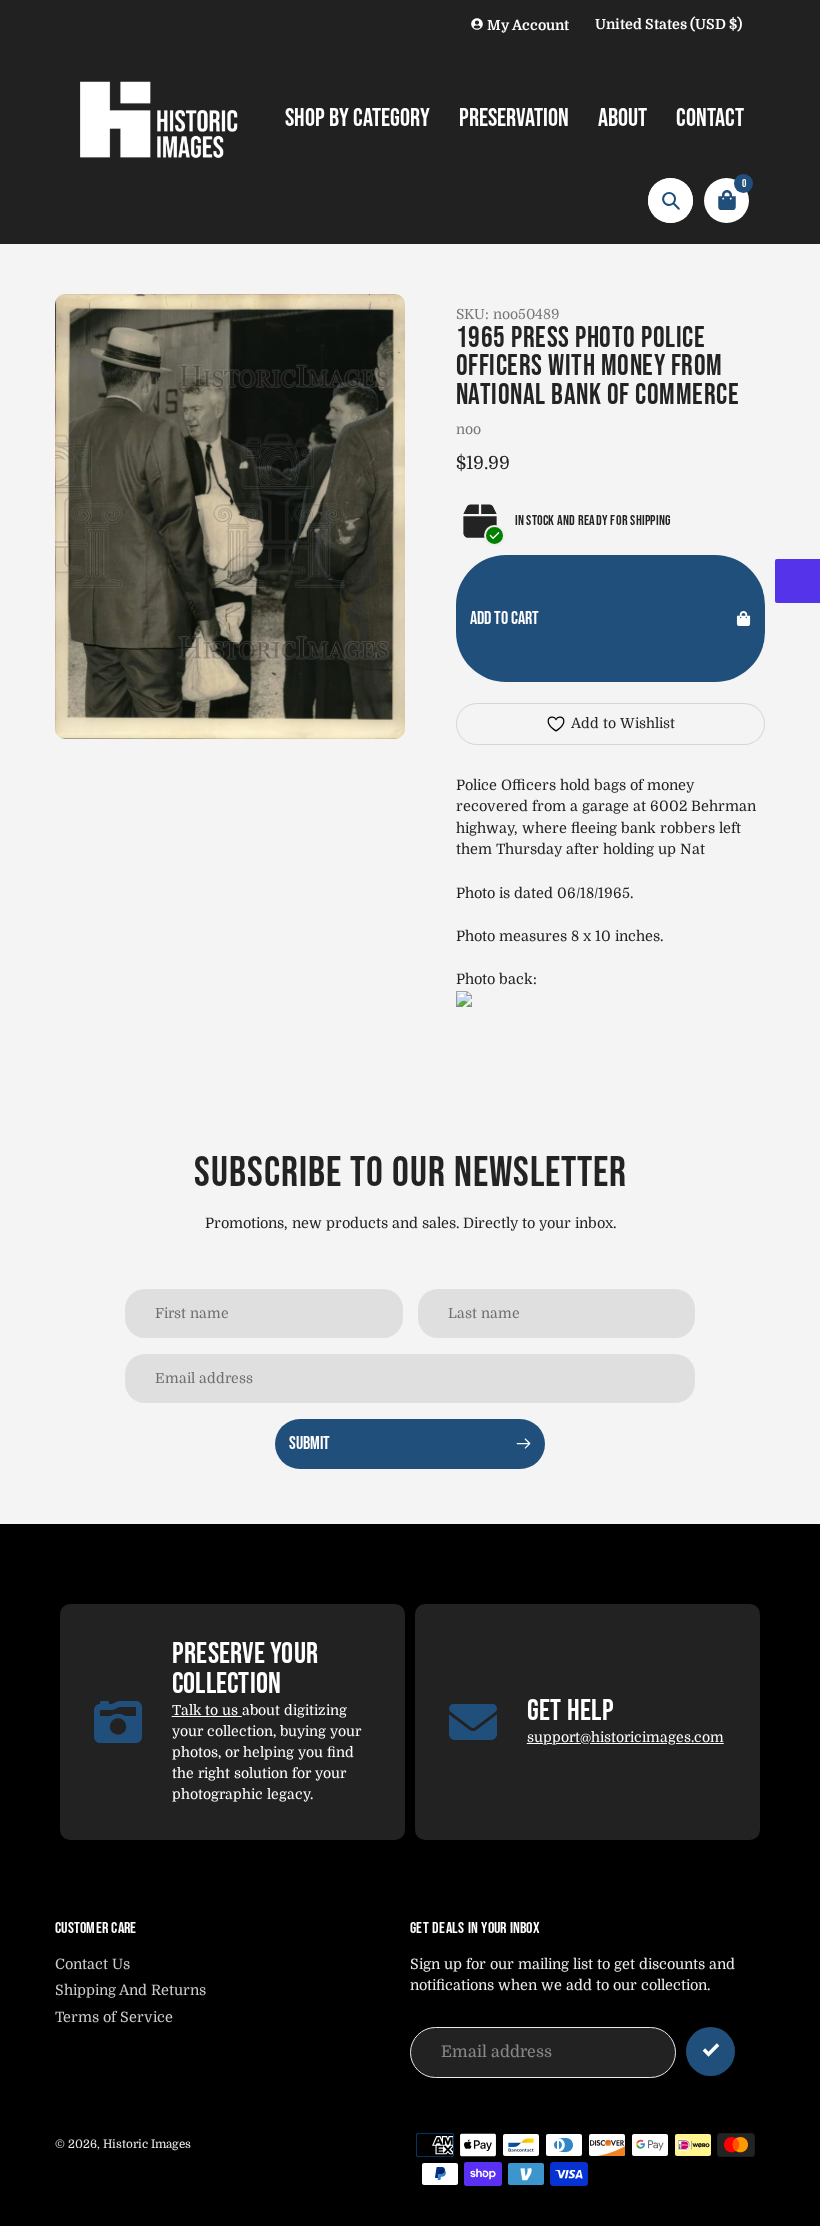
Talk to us (207, 1710)
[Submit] (710, 2051)
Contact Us (92, 1964)
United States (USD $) (668, 24)
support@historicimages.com (625, 1737)
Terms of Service (114, 2017)
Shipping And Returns (130, 1990)
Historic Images (147, 2144)
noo (468, 429)
